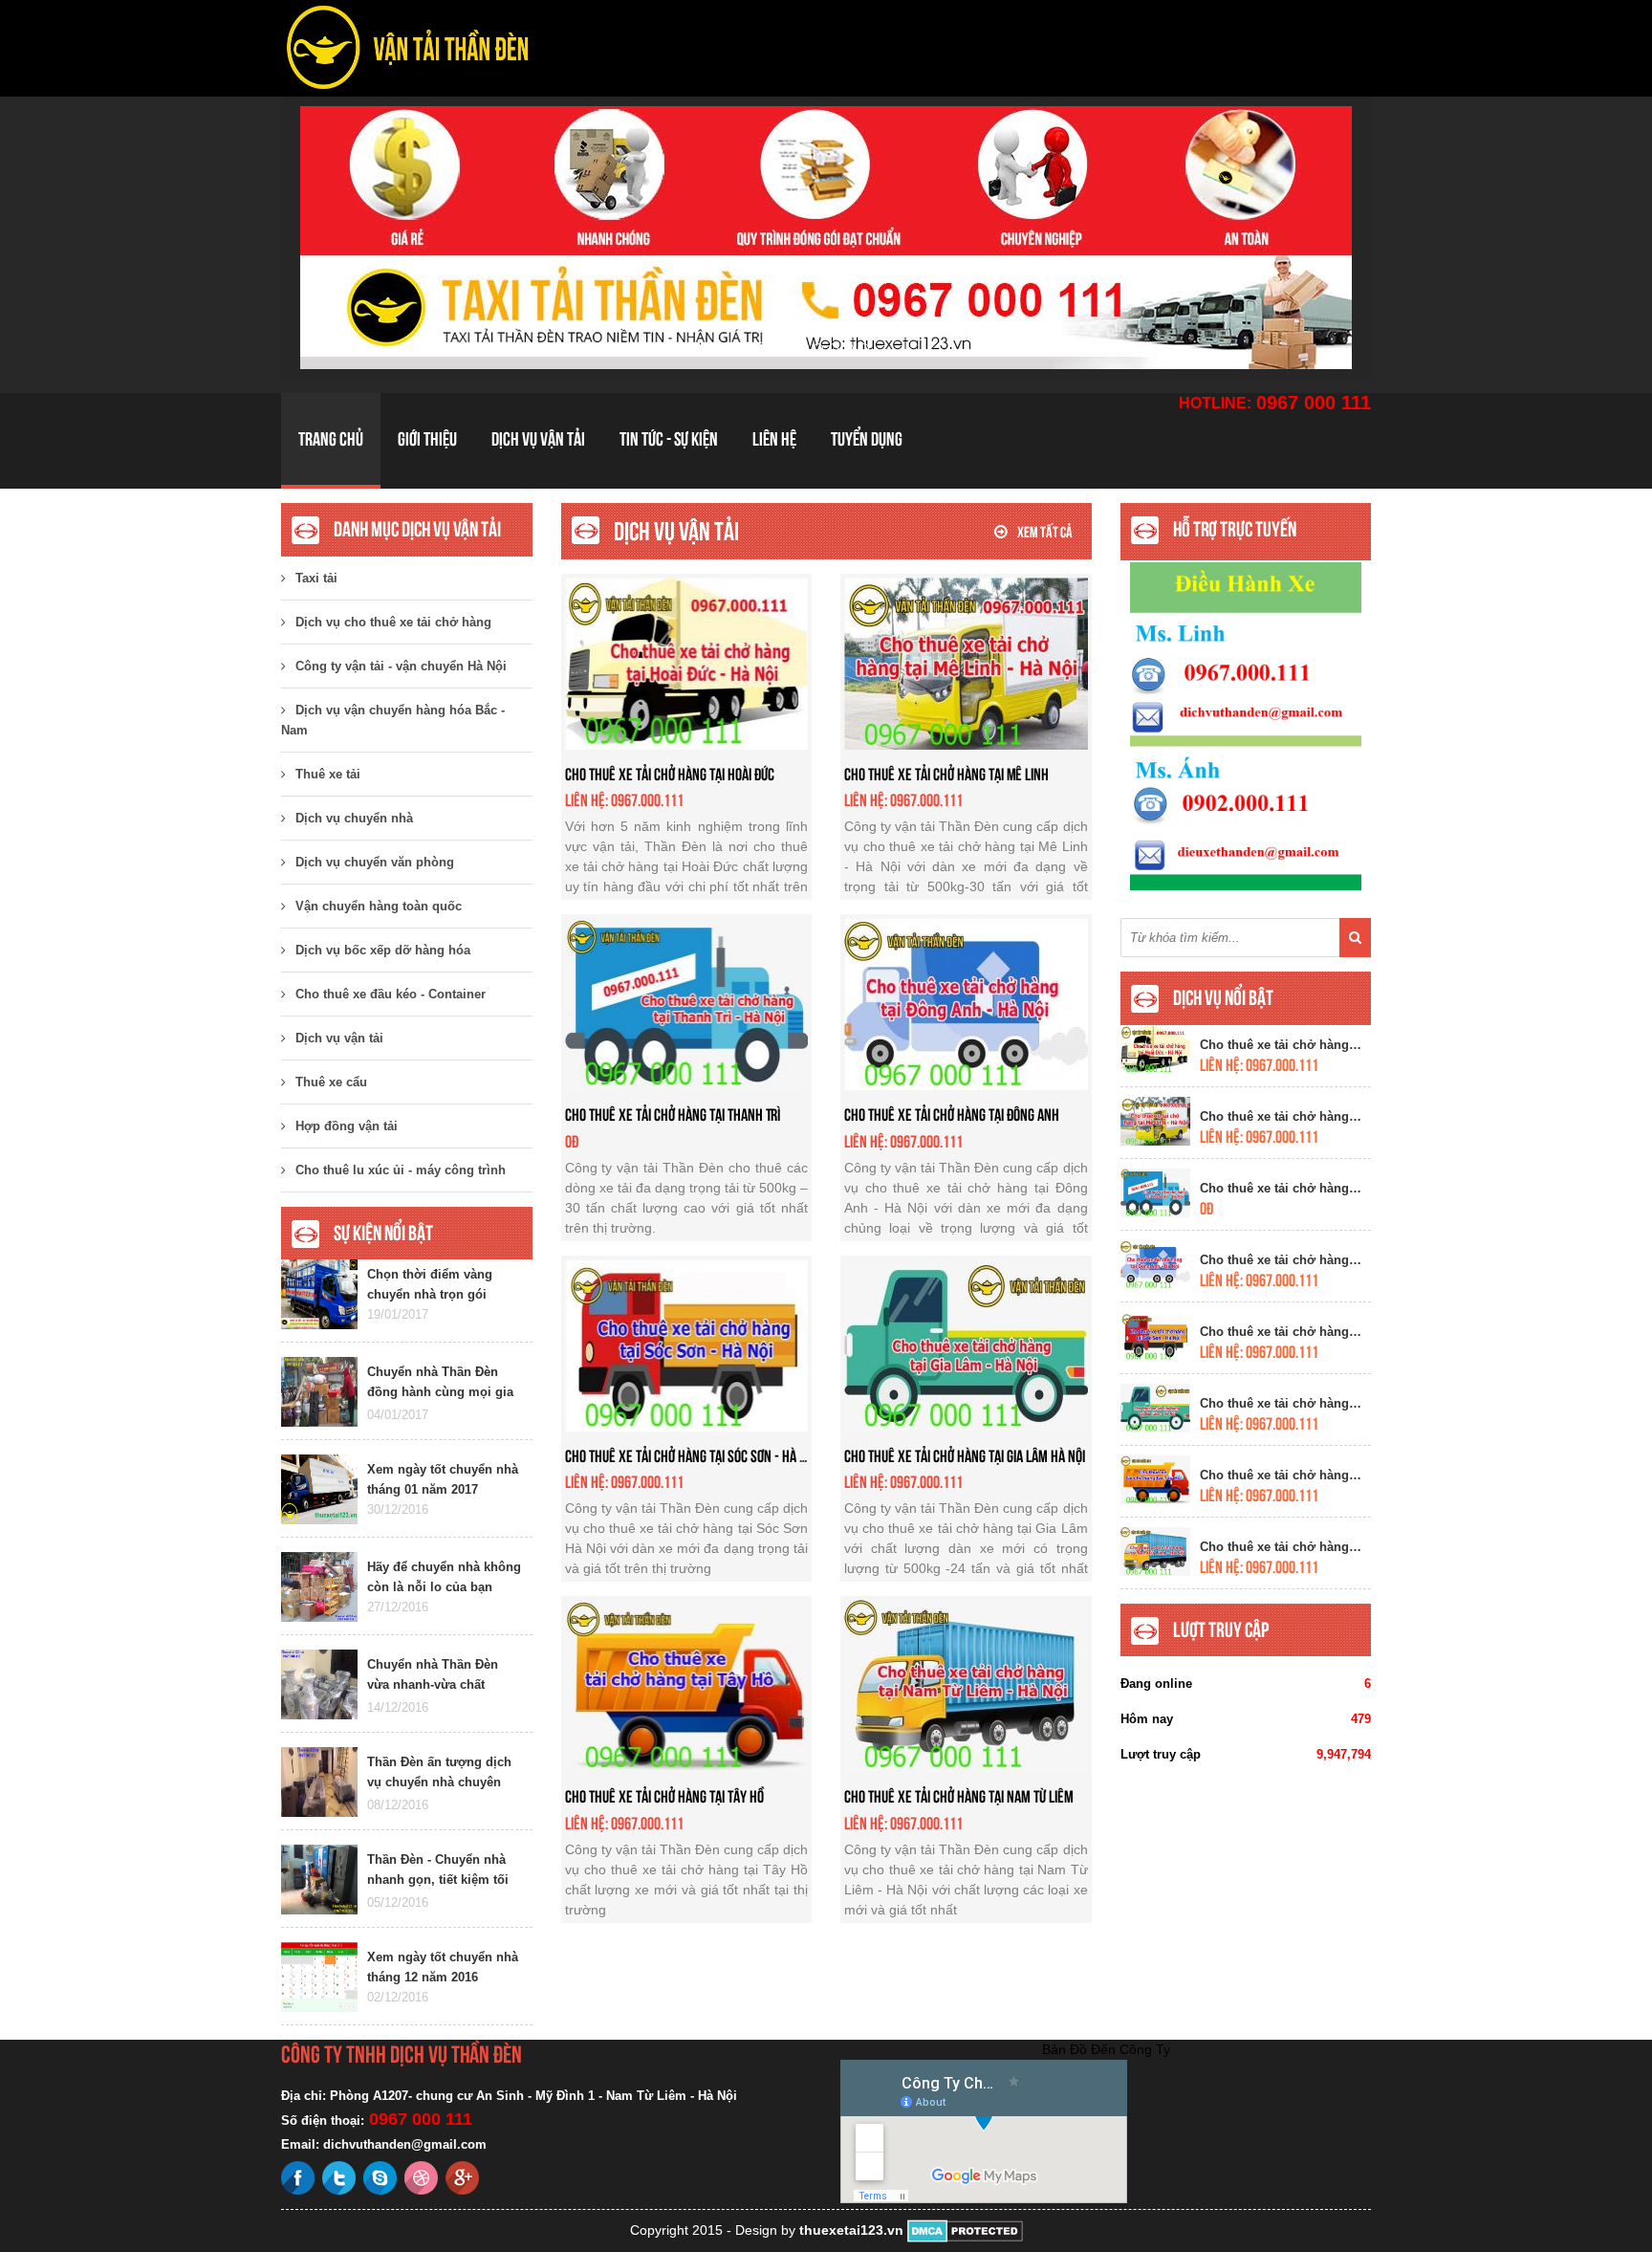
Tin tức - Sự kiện (669, 439)
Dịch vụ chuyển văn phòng (375, 862)
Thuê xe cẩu (331, 1082)
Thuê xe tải (328, 774)
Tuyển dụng (867, 439)
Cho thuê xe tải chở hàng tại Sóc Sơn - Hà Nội (691, 1456)
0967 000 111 (1314, 403)
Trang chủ (331, 439)
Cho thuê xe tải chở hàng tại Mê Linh (946, 774)
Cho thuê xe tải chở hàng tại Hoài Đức (670, 774)
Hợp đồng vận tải (347, 1126)
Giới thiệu (427, 439)
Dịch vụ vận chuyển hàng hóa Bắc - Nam (393, 720)
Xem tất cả (1045, 532)
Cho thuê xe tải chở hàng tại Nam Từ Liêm (959, 1796)
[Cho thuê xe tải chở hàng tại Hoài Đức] (687, 662)
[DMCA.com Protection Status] (965, 2230)
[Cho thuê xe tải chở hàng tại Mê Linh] (966, 662)
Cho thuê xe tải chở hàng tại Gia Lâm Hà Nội (965, 1456)
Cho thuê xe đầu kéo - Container (391, 994)
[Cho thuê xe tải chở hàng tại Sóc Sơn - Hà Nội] (687, 1344)
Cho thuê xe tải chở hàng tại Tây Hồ (664, 1796)
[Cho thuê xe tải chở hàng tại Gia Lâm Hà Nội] (966, 1344)
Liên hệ (774, 439)
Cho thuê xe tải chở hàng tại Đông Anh (952, 1115)
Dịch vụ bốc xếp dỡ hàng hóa (383, 950)
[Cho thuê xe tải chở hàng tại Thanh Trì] (687, 1003)
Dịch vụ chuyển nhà (354, 818)
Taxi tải (316, 578)
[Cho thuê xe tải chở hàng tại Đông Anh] (966, 1003)
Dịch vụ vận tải (538, 439)
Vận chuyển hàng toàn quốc (379, 906)
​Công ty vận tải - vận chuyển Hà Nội (401, 666)
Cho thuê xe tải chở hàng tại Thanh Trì (673, 1115)
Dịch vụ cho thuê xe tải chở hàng (393, 622)
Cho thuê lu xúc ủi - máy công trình (401, 1170)
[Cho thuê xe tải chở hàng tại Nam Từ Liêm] (966, 1685)
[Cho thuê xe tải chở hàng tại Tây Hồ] (687, 1685)
